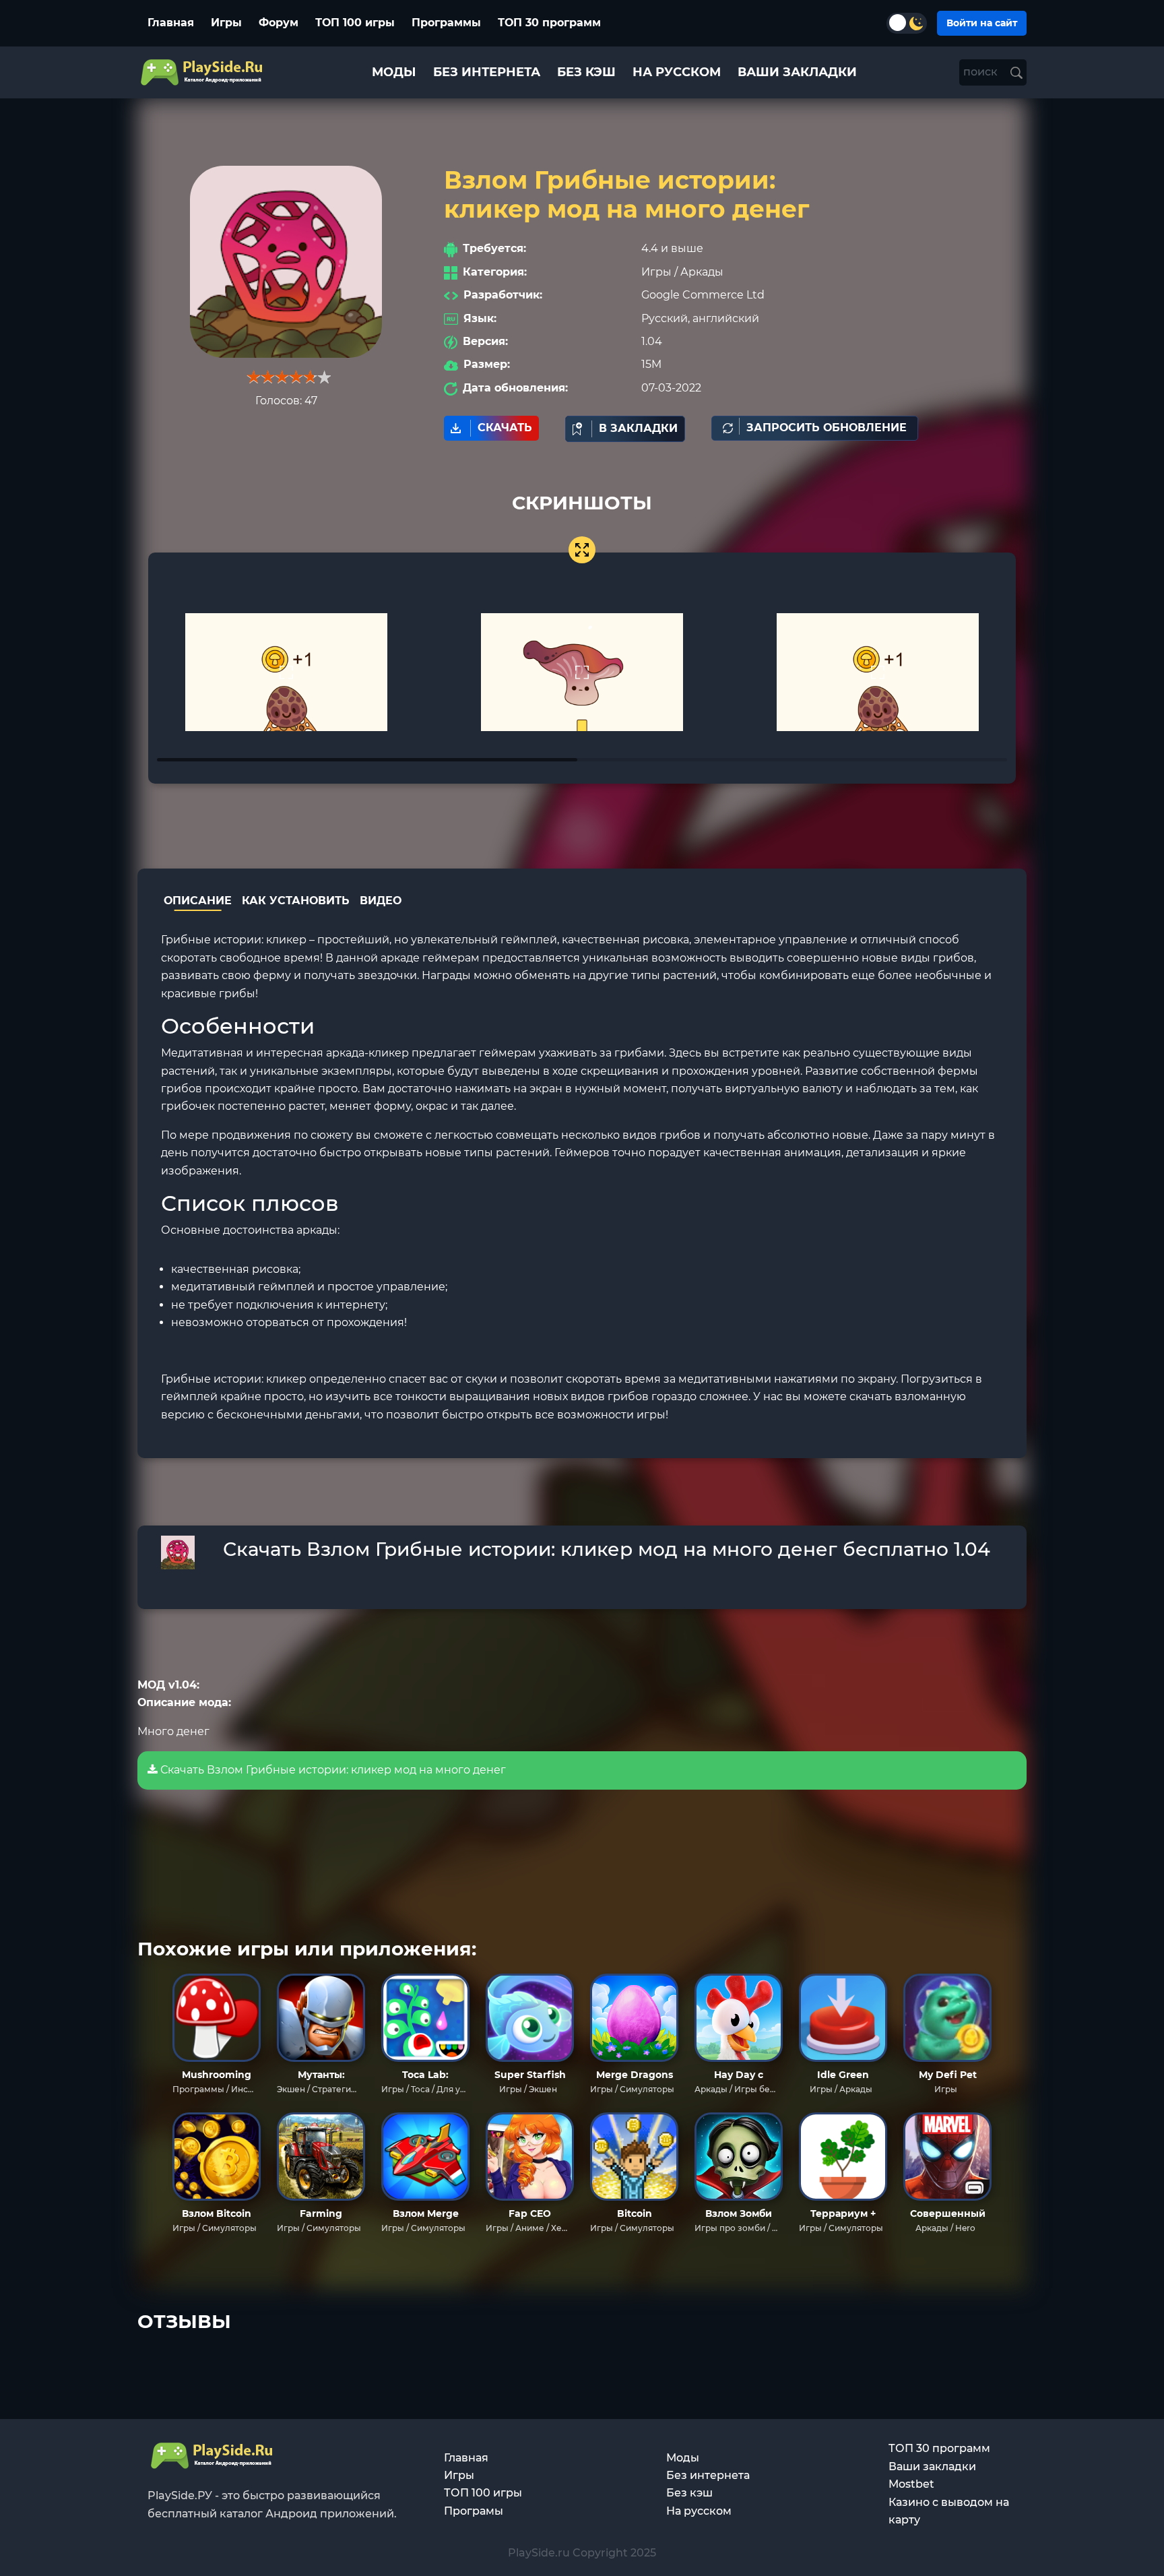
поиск (982, 72)
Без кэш (689, 2493)
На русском (699, 2511)
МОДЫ (394, 72)
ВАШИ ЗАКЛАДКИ (797, 72)
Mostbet (911, 2484)
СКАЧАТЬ (505, 428)
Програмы (474, 2511)
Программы (446, 23)
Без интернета (708, 2475)
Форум (279, 23)
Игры (226, 23)
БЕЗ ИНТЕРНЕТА (487, 72)
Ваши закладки (932, 2467)
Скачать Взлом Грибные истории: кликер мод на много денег (332, 1770)
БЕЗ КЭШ (586, 72)
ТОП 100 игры (355, 23)
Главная (171, 23)
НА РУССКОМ (677, 72)
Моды (683, 2458)
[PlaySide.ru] (203, 72)
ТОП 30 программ (549, 23)
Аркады (702, 272)
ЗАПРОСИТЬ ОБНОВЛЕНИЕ (827, 428)
